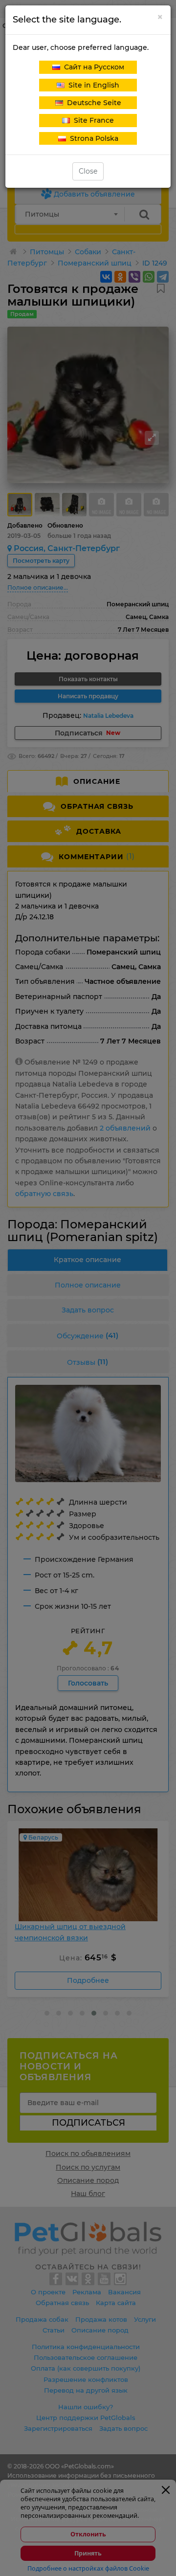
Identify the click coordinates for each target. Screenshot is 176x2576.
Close (88, 171)
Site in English (92, 85)
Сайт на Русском (92, 67)
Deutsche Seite (92, 103)
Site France (92, 120)
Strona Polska (92, 138)
